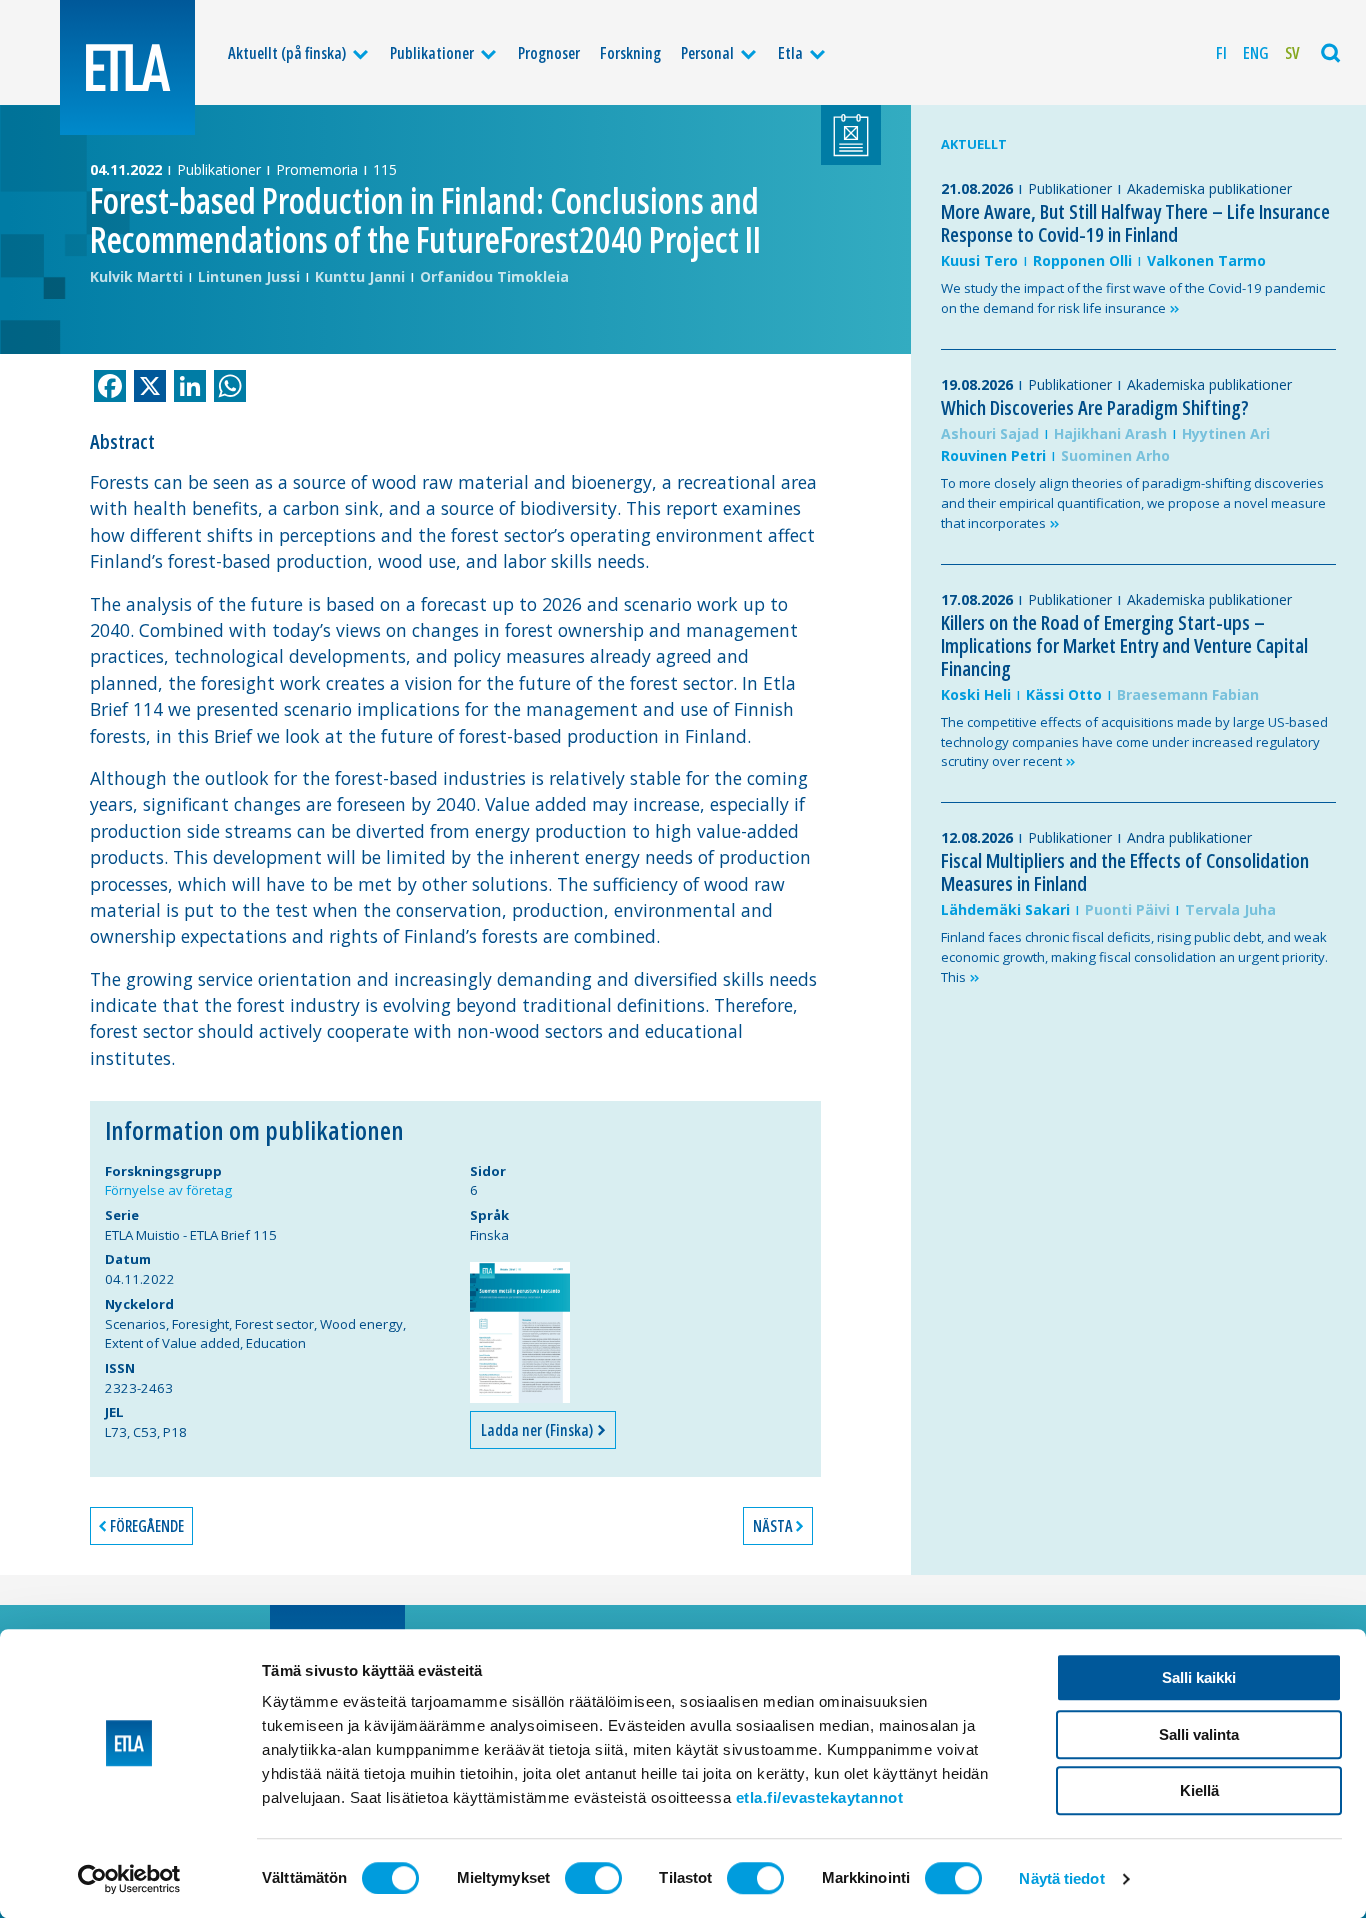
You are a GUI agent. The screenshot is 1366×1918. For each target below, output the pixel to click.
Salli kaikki (1199, 1677)
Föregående (147, 1526)
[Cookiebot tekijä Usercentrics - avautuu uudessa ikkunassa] (129, 1879)
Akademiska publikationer (1209, 188)
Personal (707, 53)
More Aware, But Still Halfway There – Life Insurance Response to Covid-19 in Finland (1135, 223)
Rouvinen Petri (993, 455)
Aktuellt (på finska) (287, 53)
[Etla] (127, 67)
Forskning (630, 53)
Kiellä (1199, 1790)
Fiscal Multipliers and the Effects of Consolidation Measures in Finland (1125, 872)
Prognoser (549, 53)
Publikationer (432, 53)
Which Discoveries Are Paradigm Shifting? (1095, 407)
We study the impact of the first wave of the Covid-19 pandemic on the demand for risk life (1133, 298)
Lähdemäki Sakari (1005, 909)
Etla (790, 53)
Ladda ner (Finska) (538, 1430)
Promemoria (317, 169)
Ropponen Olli (1082, 260)
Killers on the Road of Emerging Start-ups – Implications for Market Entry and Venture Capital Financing (1124, 645)
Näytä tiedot (1061, 1878)
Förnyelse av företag (168, 1190)
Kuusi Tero (979, 260)
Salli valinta (1199, 1734)
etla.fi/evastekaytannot (820, 1797)
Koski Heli (976, 694)
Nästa (772, 1526)
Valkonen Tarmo (1206, 260)
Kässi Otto (1064, 694)
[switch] (593, 1878)
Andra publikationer (1189, 837)
